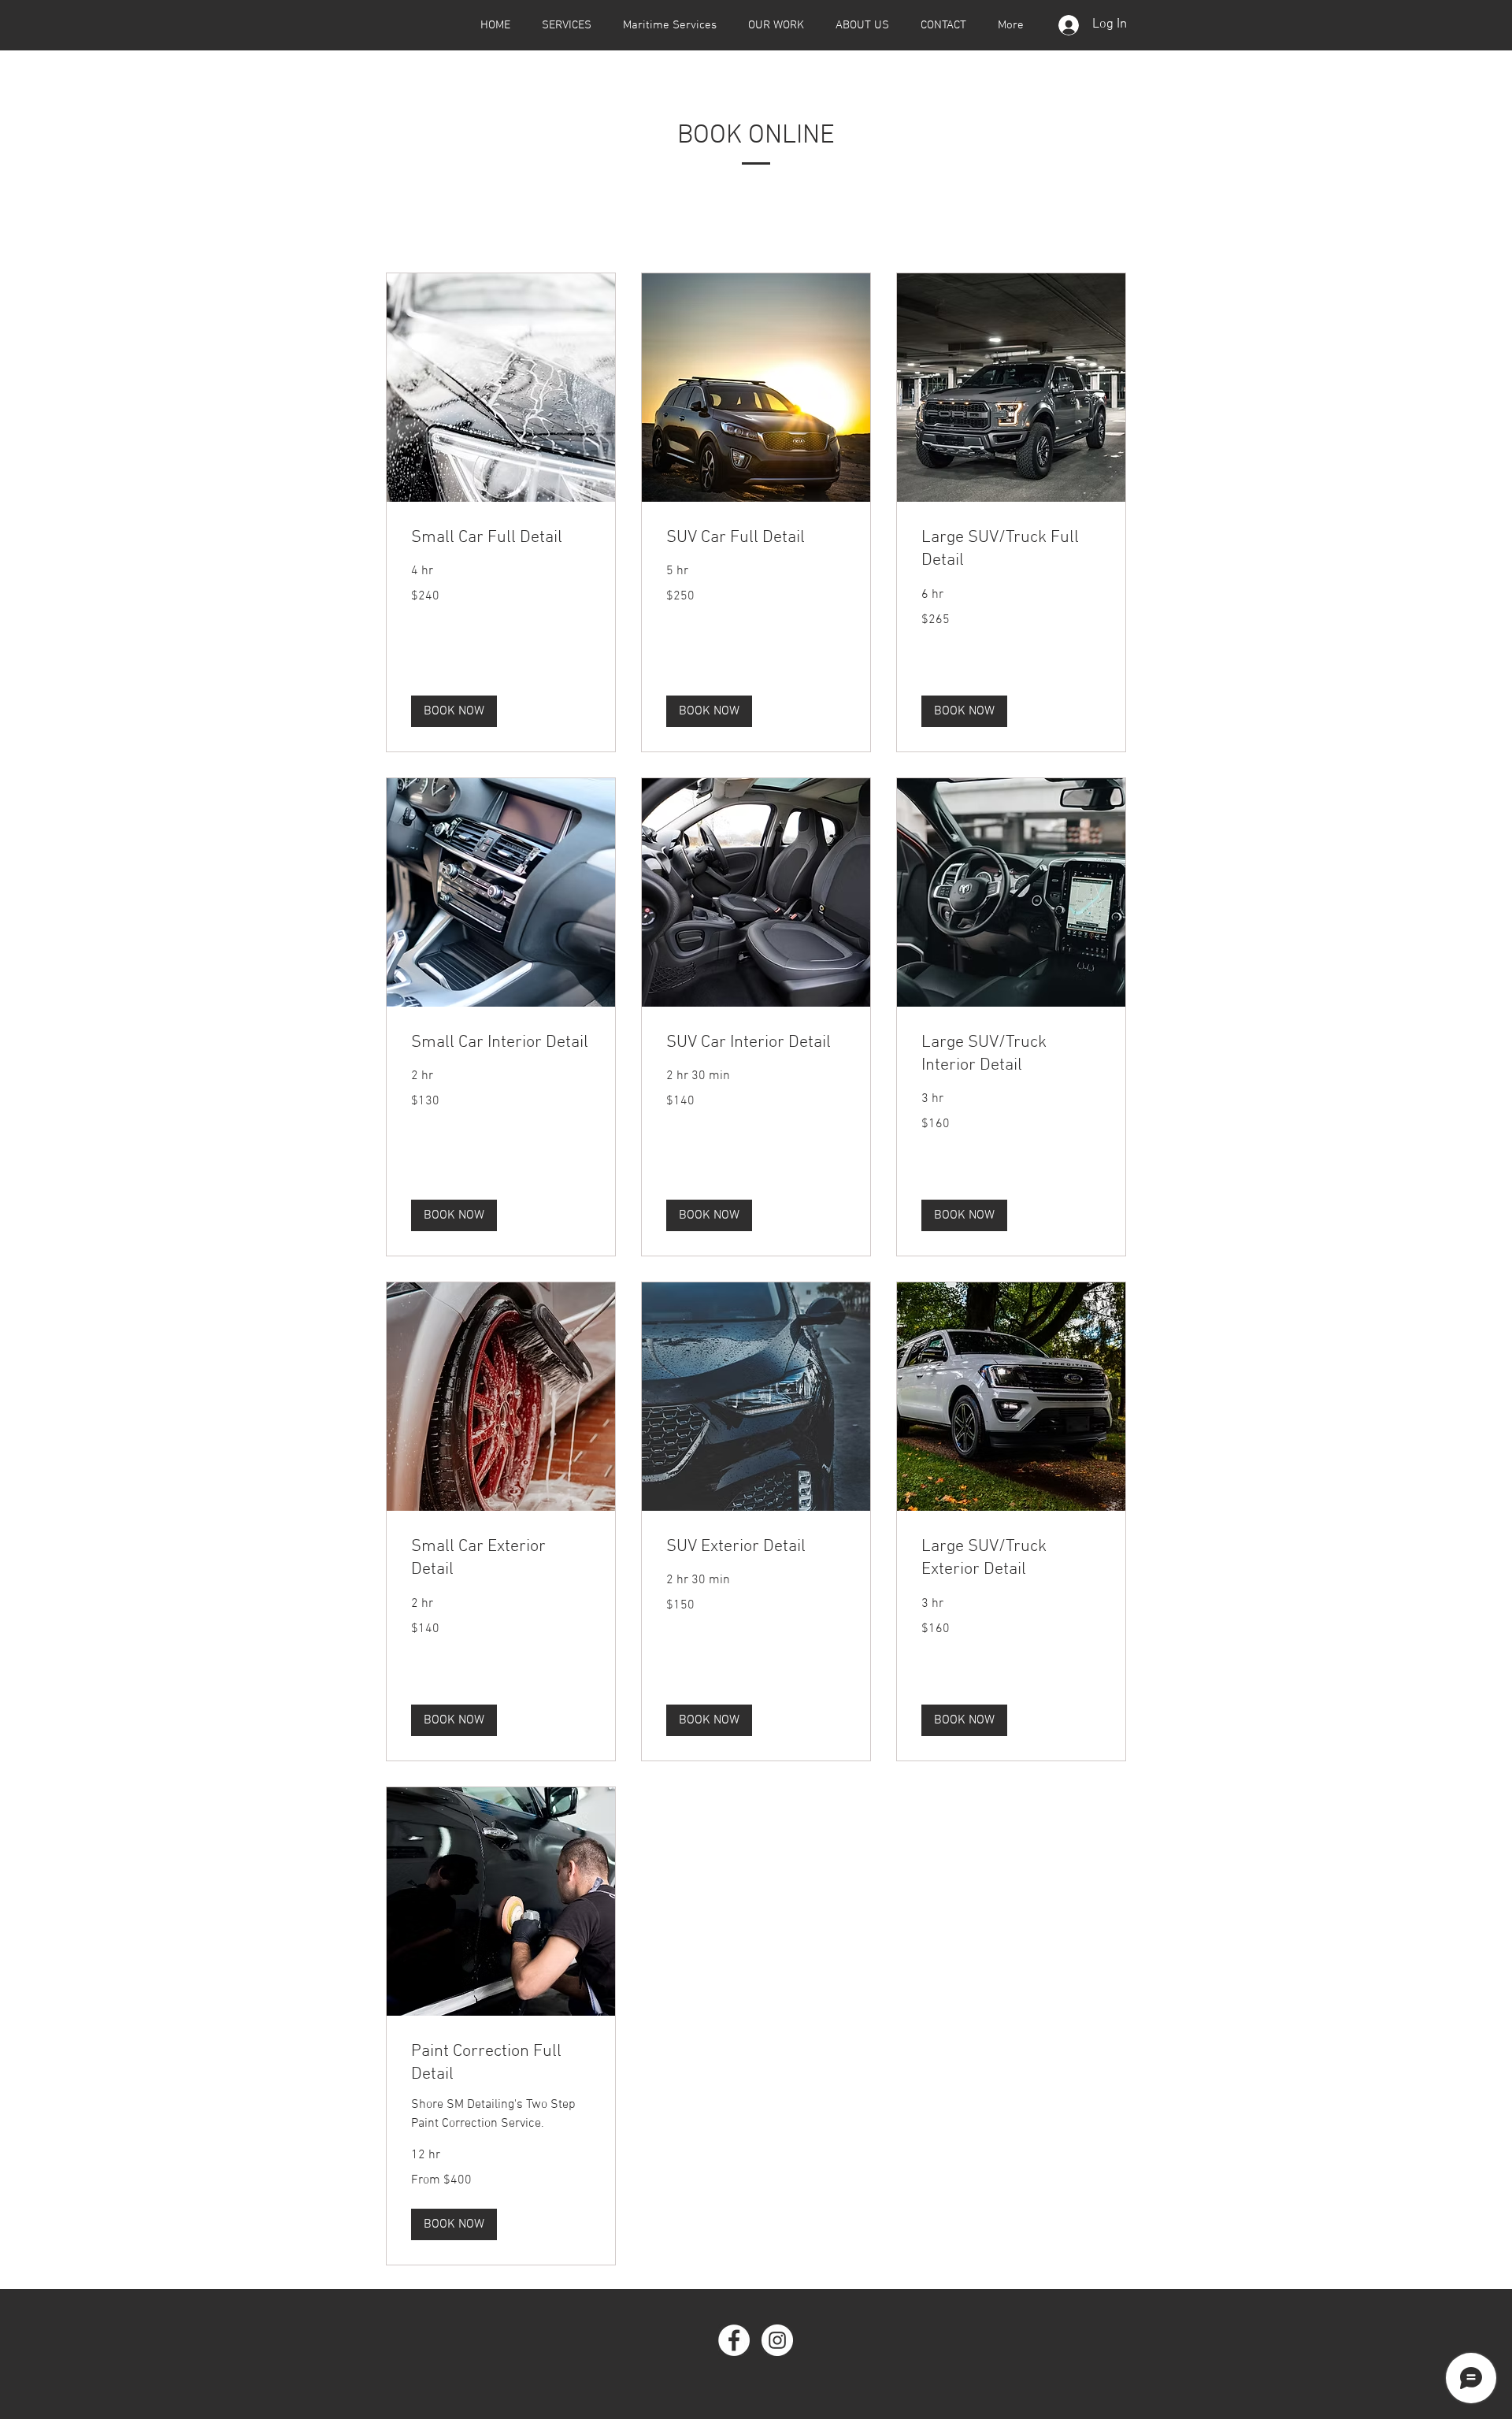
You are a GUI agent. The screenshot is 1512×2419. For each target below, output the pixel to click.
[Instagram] (777, 2340)
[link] (501, 538)
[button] (454, 711)
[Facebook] (734, 2340)
